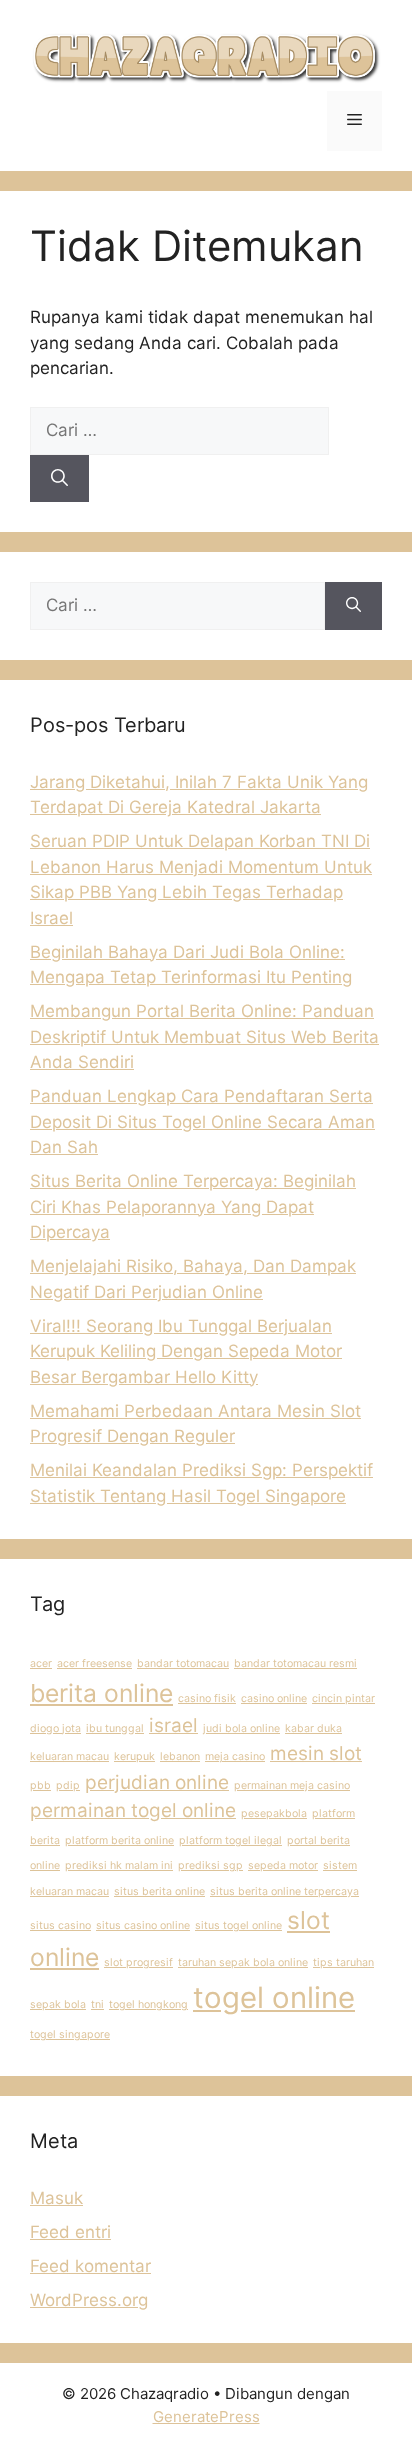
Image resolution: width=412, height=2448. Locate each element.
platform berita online (119, 1840)
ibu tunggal (115, 1728)
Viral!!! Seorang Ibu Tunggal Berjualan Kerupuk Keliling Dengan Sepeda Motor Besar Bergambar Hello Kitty (186, 1351)
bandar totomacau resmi (295, 1663)
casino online (274, 1698)
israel (173, 1725)
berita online (101, 1693)
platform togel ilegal (230, 1840)
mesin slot (316, 1753)
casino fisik (207, 1698)
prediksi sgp (210, 1865)
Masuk (56, 2198)
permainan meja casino (292, 1785)
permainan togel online (133, 1810)
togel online (274, 1997)
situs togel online (238, 1925)
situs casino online (143, 1925)
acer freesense (94, 1663)
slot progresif (138, 1962)
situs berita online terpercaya (284, 1891)
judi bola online (241, 1728)
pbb (40, 1785)
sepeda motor (283, 1865)
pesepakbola (274, 1813)
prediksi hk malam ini (119, 1865)
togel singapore (70, 2034)
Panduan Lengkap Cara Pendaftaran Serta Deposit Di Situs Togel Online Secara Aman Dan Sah (202, 1121)
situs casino (60, 1925)
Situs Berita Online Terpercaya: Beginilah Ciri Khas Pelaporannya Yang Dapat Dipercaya (193, 1206)
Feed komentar (90, 2266)
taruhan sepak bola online (243, 1962)
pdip (68, 1785)
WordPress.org (89, 2300)
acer (41, 1663)
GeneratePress (206, 2416)
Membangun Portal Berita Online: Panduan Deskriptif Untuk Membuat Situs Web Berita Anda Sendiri (204, 1036)
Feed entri (70, 2232)
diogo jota (55, 1728)
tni (97, 2004)
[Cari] (59, 479)
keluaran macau (69, 1756)
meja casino (235, 1756)
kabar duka (313, 1728)
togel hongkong (148, 2004)
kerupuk (134, 1756)
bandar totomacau (183, 1663)
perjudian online (157, 1782)
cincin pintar (343, 1698)
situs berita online (159, 1891)
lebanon (180, 1756)
